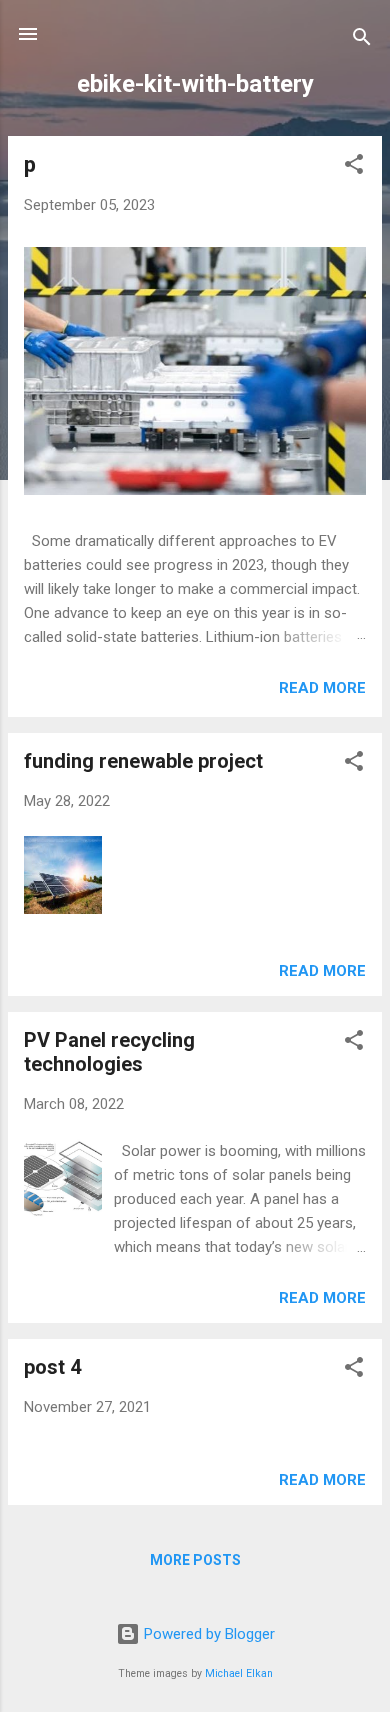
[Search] (362, 40)
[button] (354, 167)
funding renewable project (143, 761)
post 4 (52, 1367)
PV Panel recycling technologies (109, 1052)
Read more (322, 688)
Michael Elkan (239, 1673)
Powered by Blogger (207, 1634)
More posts (195, 1560)
